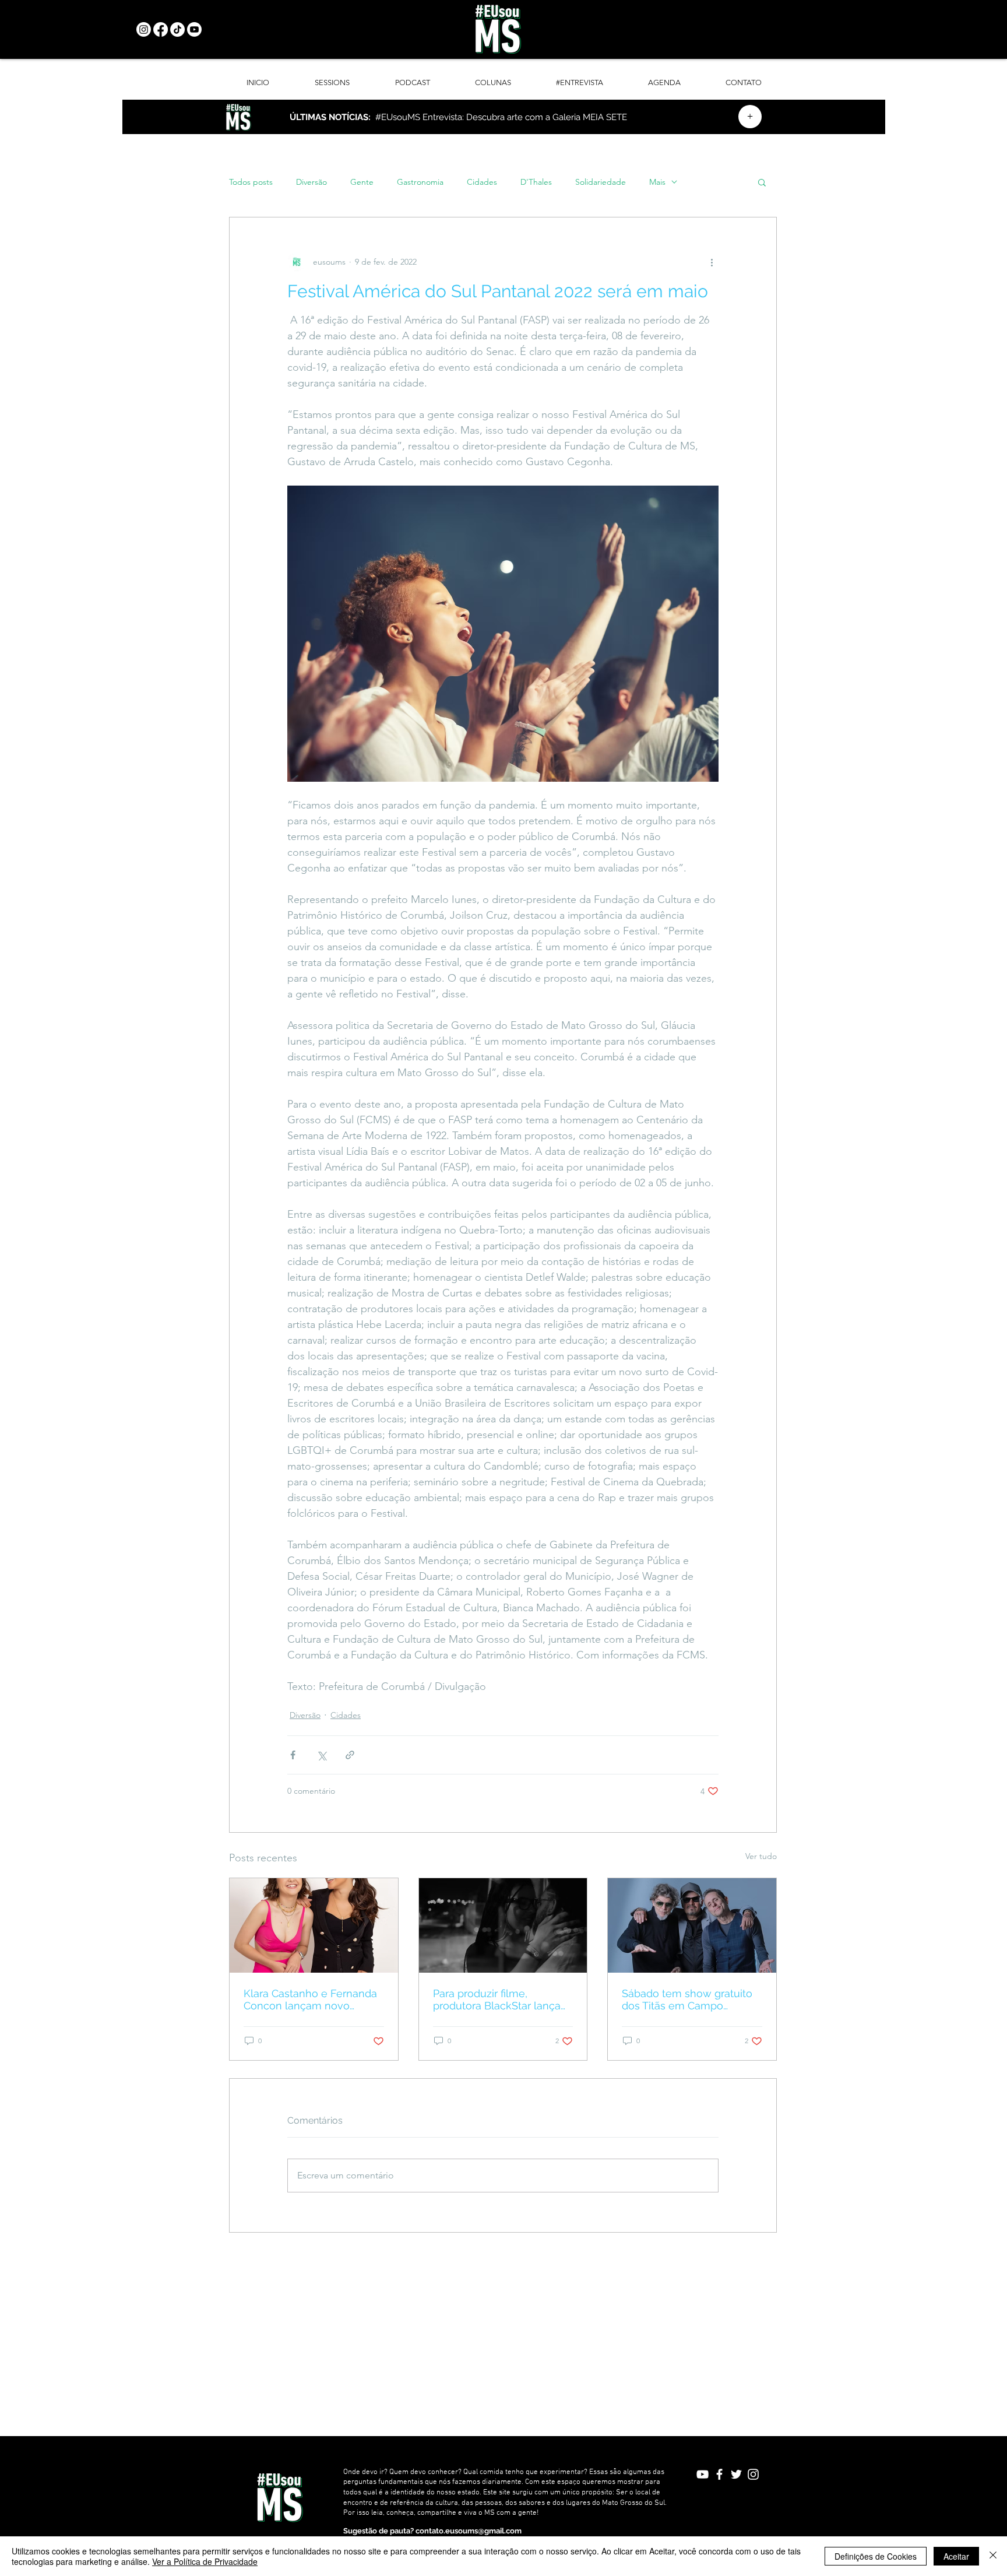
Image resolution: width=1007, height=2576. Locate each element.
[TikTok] (177, 29)
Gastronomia (420, 182)
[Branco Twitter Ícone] (736, 2474)
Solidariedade (601, 182)
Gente (362, 182)
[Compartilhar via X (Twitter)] (321, 1755)
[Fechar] (993, 2556)
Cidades (482, 182)
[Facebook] (161, 29)
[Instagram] (144, 29)
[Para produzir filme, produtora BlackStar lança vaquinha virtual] (503, 1925)
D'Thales (536, 182)
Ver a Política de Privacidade (205, 2561)
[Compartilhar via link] (350, 1755)
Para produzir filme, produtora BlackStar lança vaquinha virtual (497, 1999)
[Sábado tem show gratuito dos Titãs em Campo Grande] (692, 1925)
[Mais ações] (712, 262)
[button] (762, 182)
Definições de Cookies (876, 2556)
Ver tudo (761, 1856)
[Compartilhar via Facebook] (293, 1755)
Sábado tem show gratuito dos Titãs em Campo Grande (687, 1999)
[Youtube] (194, 29)
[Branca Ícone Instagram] (753, 2474)
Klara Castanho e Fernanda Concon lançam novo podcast (310, 1999)
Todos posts (251, 182)
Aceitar (956, 2556)
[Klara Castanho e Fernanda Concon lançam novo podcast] (314, 1925)
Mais (657, 182)
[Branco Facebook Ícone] (719, 2474)
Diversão (311, 182)
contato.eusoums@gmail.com (469, 2531)
